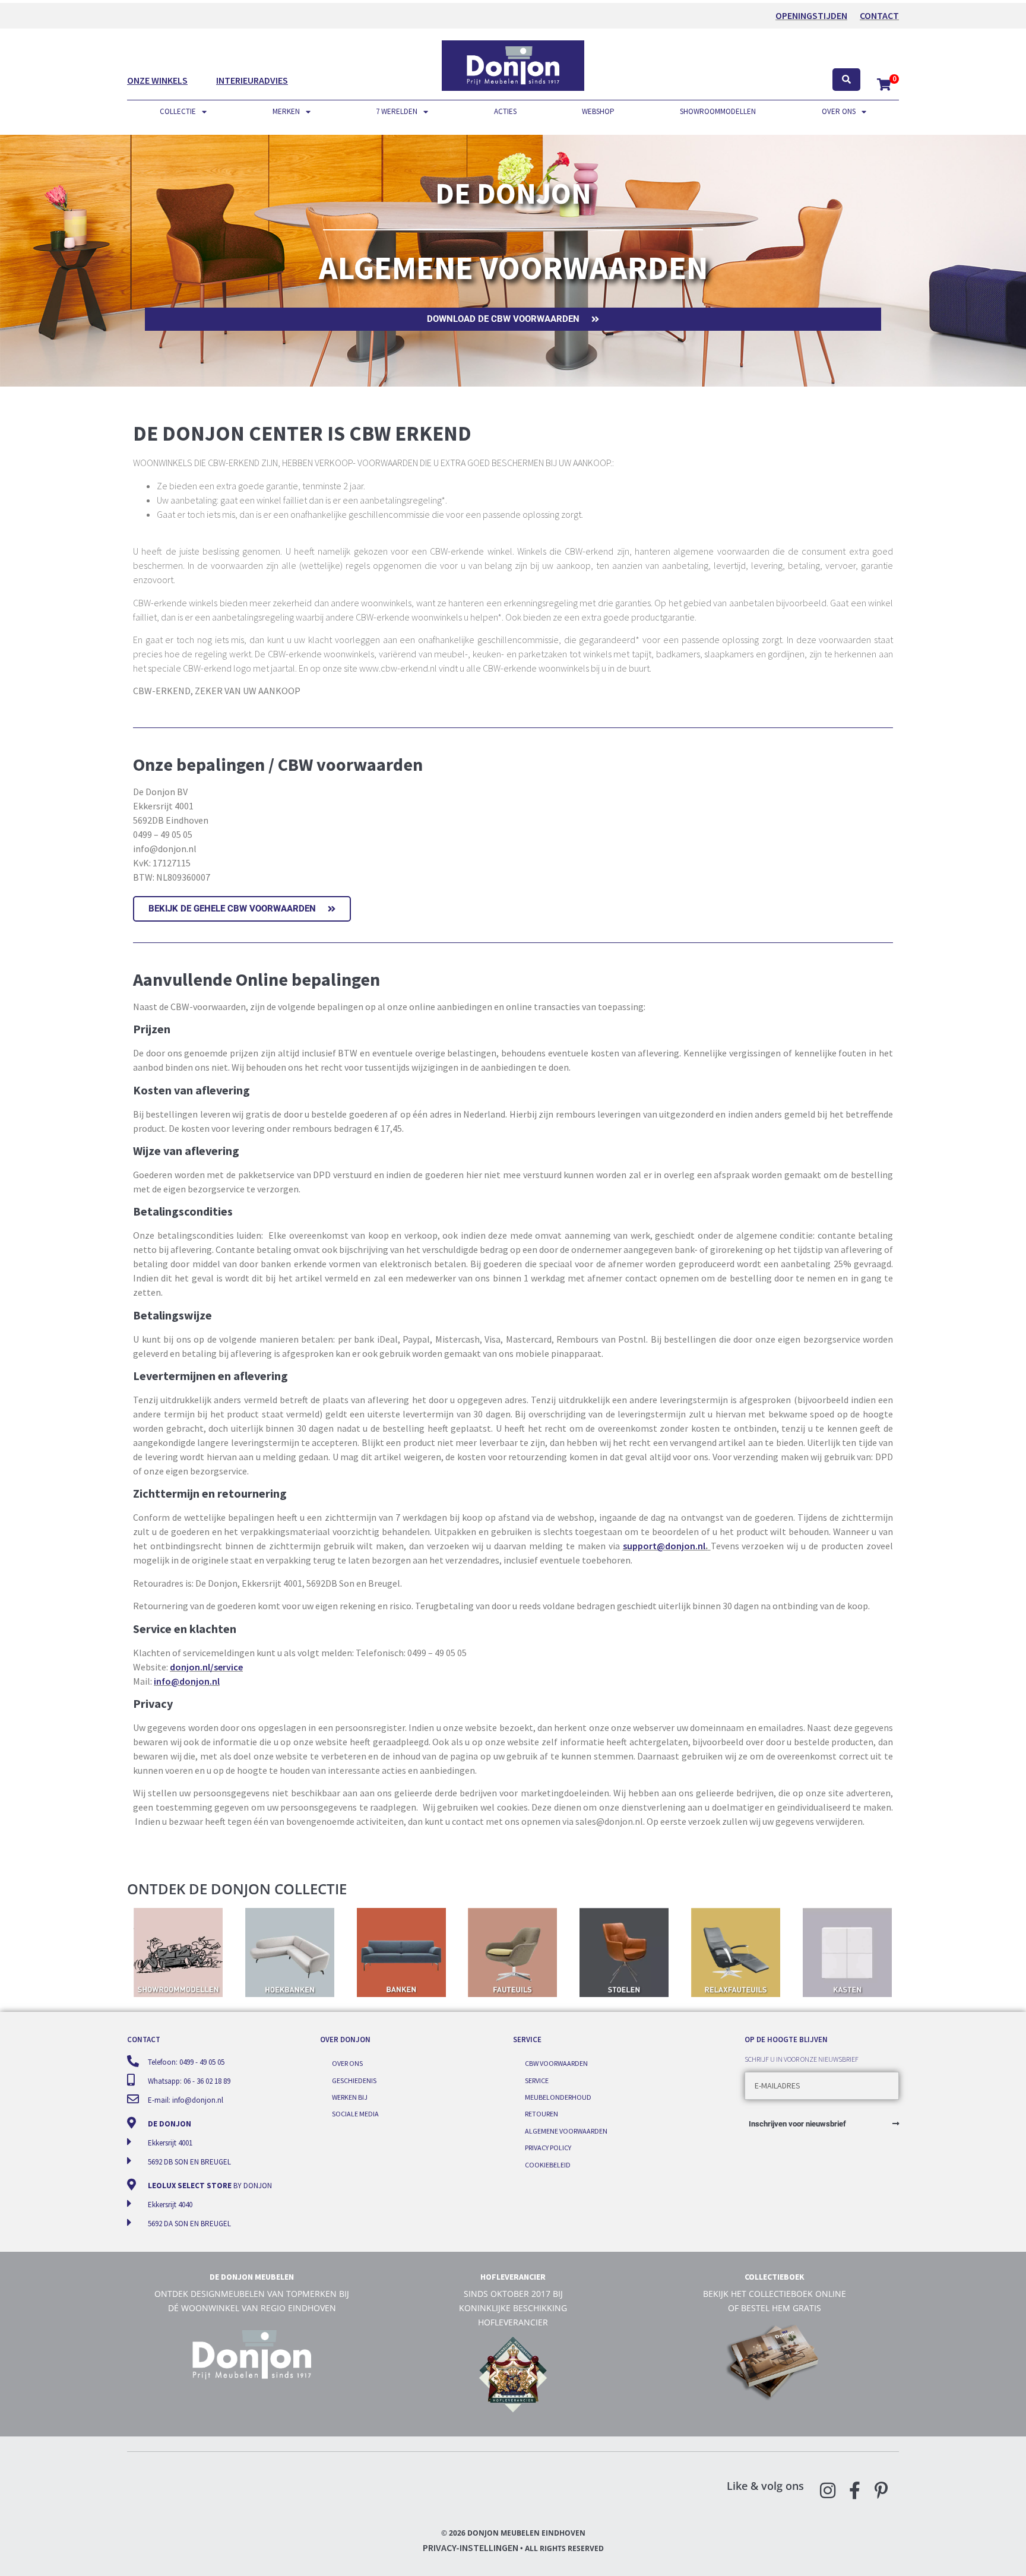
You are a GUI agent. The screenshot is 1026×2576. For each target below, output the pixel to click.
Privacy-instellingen (471, 2547)
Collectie (178, 111)
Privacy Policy (548, 2148)
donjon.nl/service (206, 1667)
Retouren (541, 2114)
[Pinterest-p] (881, 2490)
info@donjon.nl (187, 1681)
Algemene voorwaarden (566, 2131)
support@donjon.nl (664, 1546)
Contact (879, 15)
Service (537, 2080)
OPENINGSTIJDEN (811, 15)
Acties (505, 111)
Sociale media (355, 2114)
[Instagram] (828, 2490)
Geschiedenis (354, 2080)
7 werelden (397, 111)
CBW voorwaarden (556, 2063)
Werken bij (350, 2097)
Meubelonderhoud (558, 2097)
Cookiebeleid (548, 2165)
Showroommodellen (718, 111)
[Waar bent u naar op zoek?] (846, 80)
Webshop (598, 111)
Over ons (839, 111)
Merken (286, 111)
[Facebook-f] (854, 2490)
